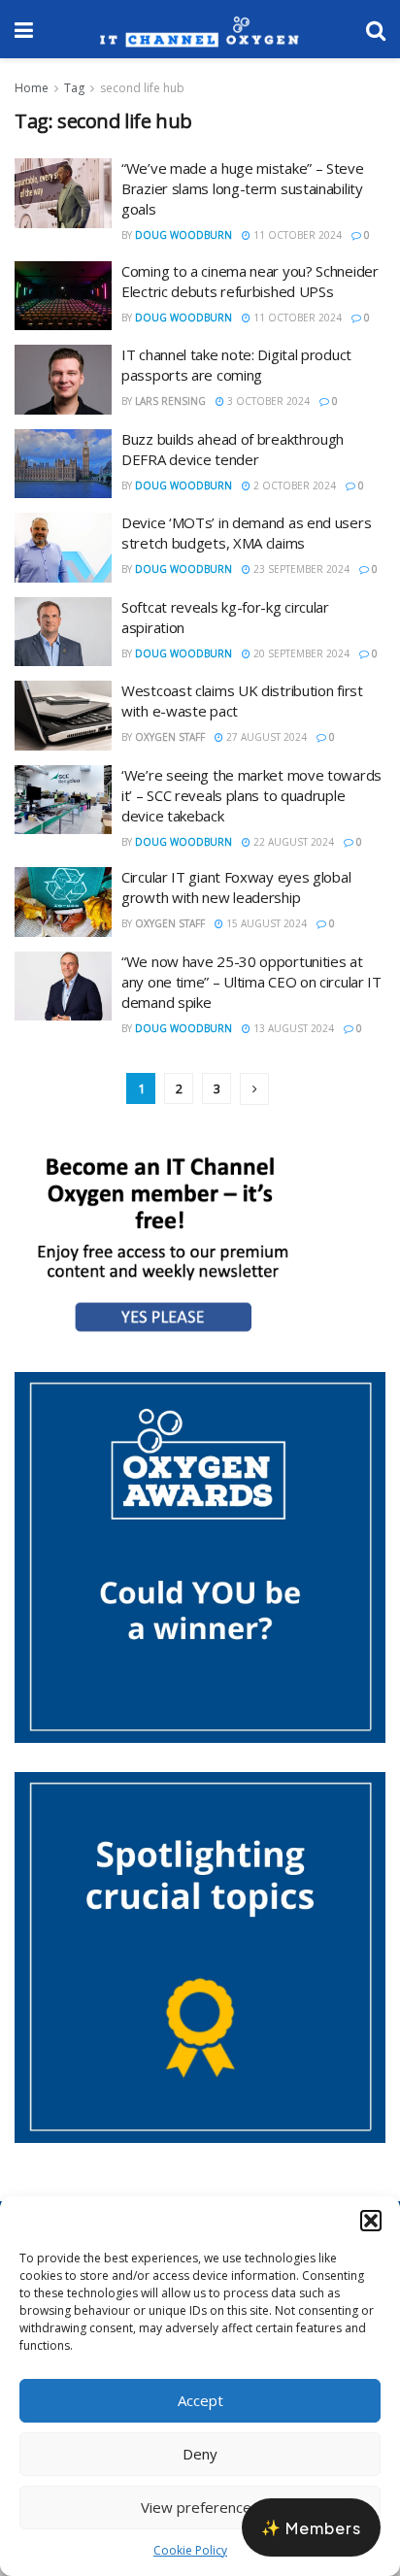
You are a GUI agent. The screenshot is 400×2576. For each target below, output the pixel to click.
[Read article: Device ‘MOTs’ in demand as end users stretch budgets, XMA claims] (63, 548)
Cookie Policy (190, 2550)
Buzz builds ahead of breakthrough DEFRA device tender (233, 449)
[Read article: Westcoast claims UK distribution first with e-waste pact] (63, 716)
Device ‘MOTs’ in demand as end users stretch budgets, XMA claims (246, 533)
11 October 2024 (296, 235)
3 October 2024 (267, 401)
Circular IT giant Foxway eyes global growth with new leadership (236, 887)
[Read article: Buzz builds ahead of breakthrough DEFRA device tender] (63, 464)
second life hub (142, 88)
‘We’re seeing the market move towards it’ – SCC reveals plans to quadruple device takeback (251, 795)
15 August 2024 (265, 923)
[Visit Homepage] (200, 29)
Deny (200, 2454)
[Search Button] (376, 29)
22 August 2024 (292, 842)
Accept (200, 2400)
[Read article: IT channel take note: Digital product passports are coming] (63, 380)
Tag (74, 88)
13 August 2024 (292, 1028)
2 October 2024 (293, 485)
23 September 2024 (300, 569)
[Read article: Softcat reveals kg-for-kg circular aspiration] (63, 632)
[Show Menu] (24, 29)
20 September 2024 (300, 653)
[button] (371, 2221)
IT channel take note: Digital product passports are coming (236, 365)
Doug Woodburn (183, 235)
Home (32, 88)
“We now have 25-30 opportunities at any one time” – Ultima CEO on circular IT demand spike (251, 982)
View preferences (200, 2507)
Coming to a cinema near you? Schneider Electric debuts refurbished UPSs (250, 281)
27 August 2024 (265, 737)
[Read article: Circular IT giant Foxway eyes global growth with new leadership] (63, 902)
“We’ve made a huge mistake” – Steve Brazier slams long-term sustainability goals (243, 188)
